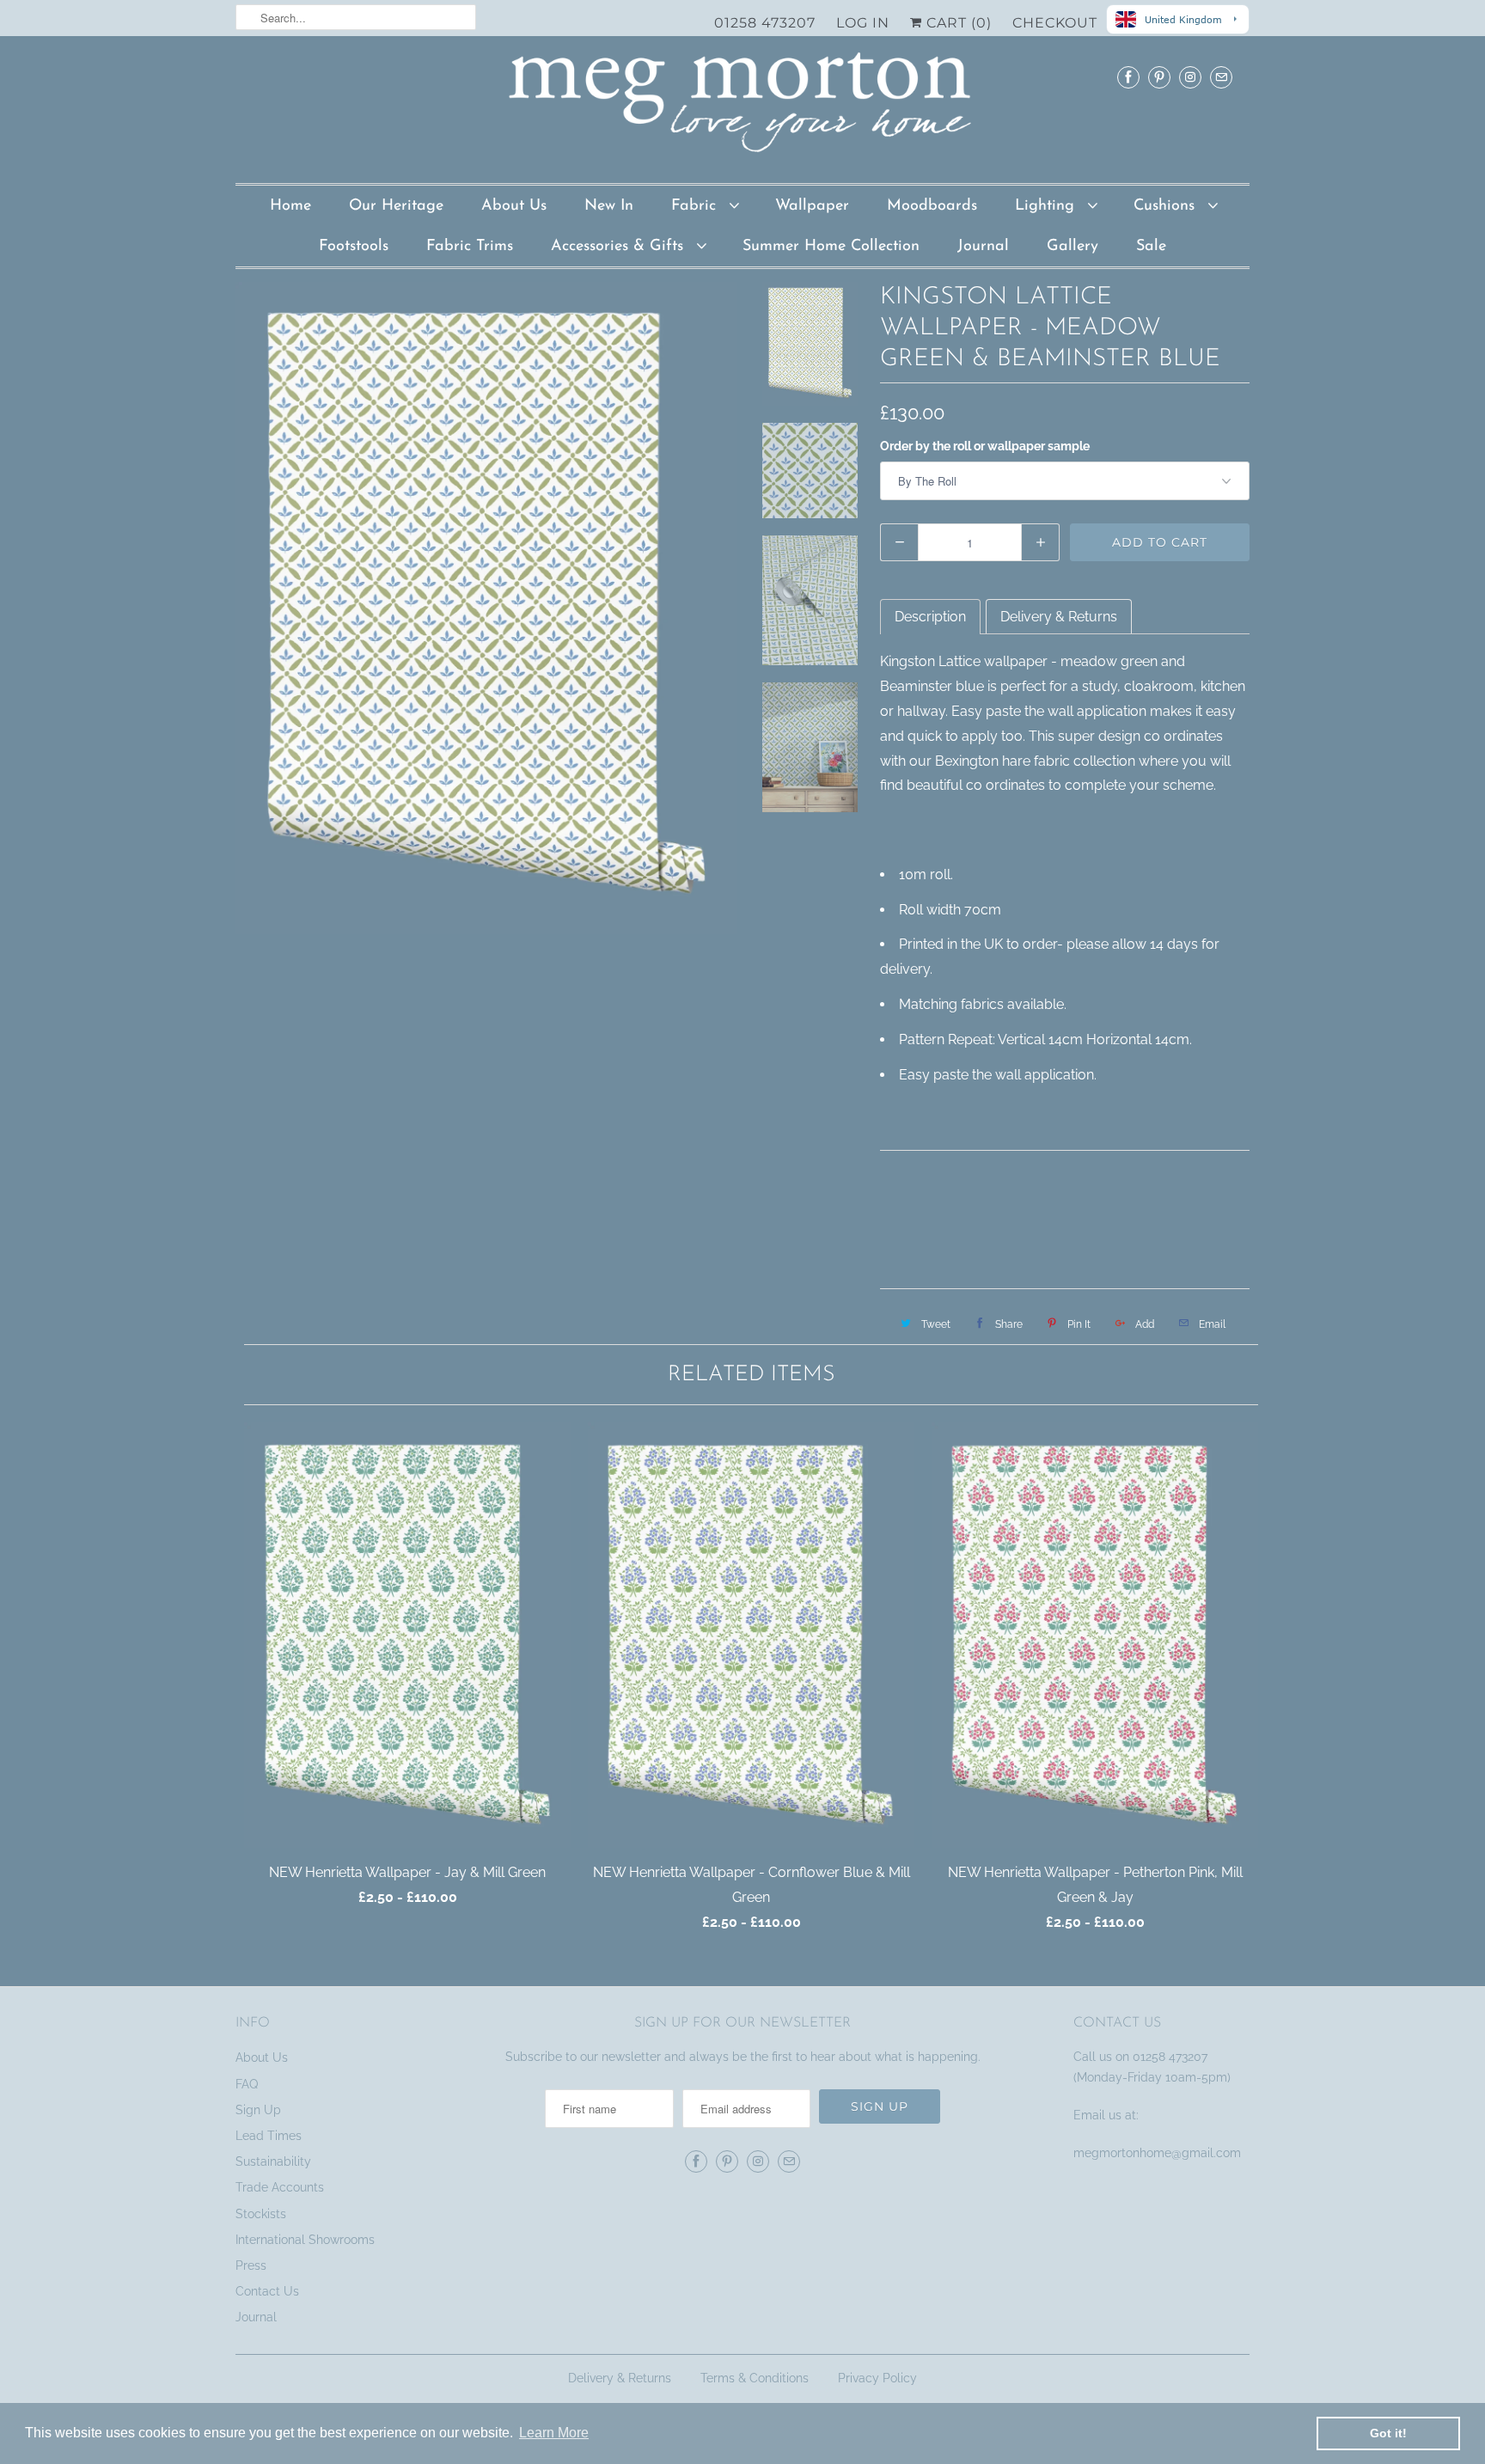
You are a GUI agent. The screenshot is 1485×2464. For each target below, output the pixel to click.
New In (609, 206)
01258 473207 (765, 23)
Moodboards (932, 206)
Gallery (1072, 247)
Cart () (957, 23)
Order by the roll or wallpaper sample (985, 446)
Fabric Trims (470, 247)
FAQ (247, 2084)
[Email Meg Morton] (1221, 77)
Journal (983, 247)
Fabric (696, 206)
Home (290, 206)
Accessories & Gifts (620, 247)
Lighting (1047, 206)
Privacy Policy (877, 2378)
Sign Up (258, 2110)
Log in (863, 23)
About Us (514, 206)
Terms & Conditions (755, 2378)
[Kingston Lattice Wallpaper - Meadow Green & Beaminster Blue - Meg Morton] (486, 608)
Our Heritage (396, 206)
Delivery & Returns (620, 2378)
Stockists (261, 2214)
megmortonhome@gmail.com (1159, 2153)
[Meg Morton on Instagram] (1190, 77)
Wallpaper (812, 206)
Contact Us (267, 2291)
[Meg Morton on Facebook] (1128, 77)
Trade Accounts (280, 2187)
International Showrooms (305, 2240)
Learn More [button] (554, 2433)
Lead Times (269, 2136)
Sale (1151, 247)
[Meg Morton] (742, 107)
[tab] (930, 617)
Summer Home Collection (831, 247)
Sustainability (273, 2161)
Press (251, 2265)
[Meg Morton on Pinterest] (1159, 77)
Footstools (354, 247)
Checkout (1055, 23)
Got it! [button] (1388, 2433)
